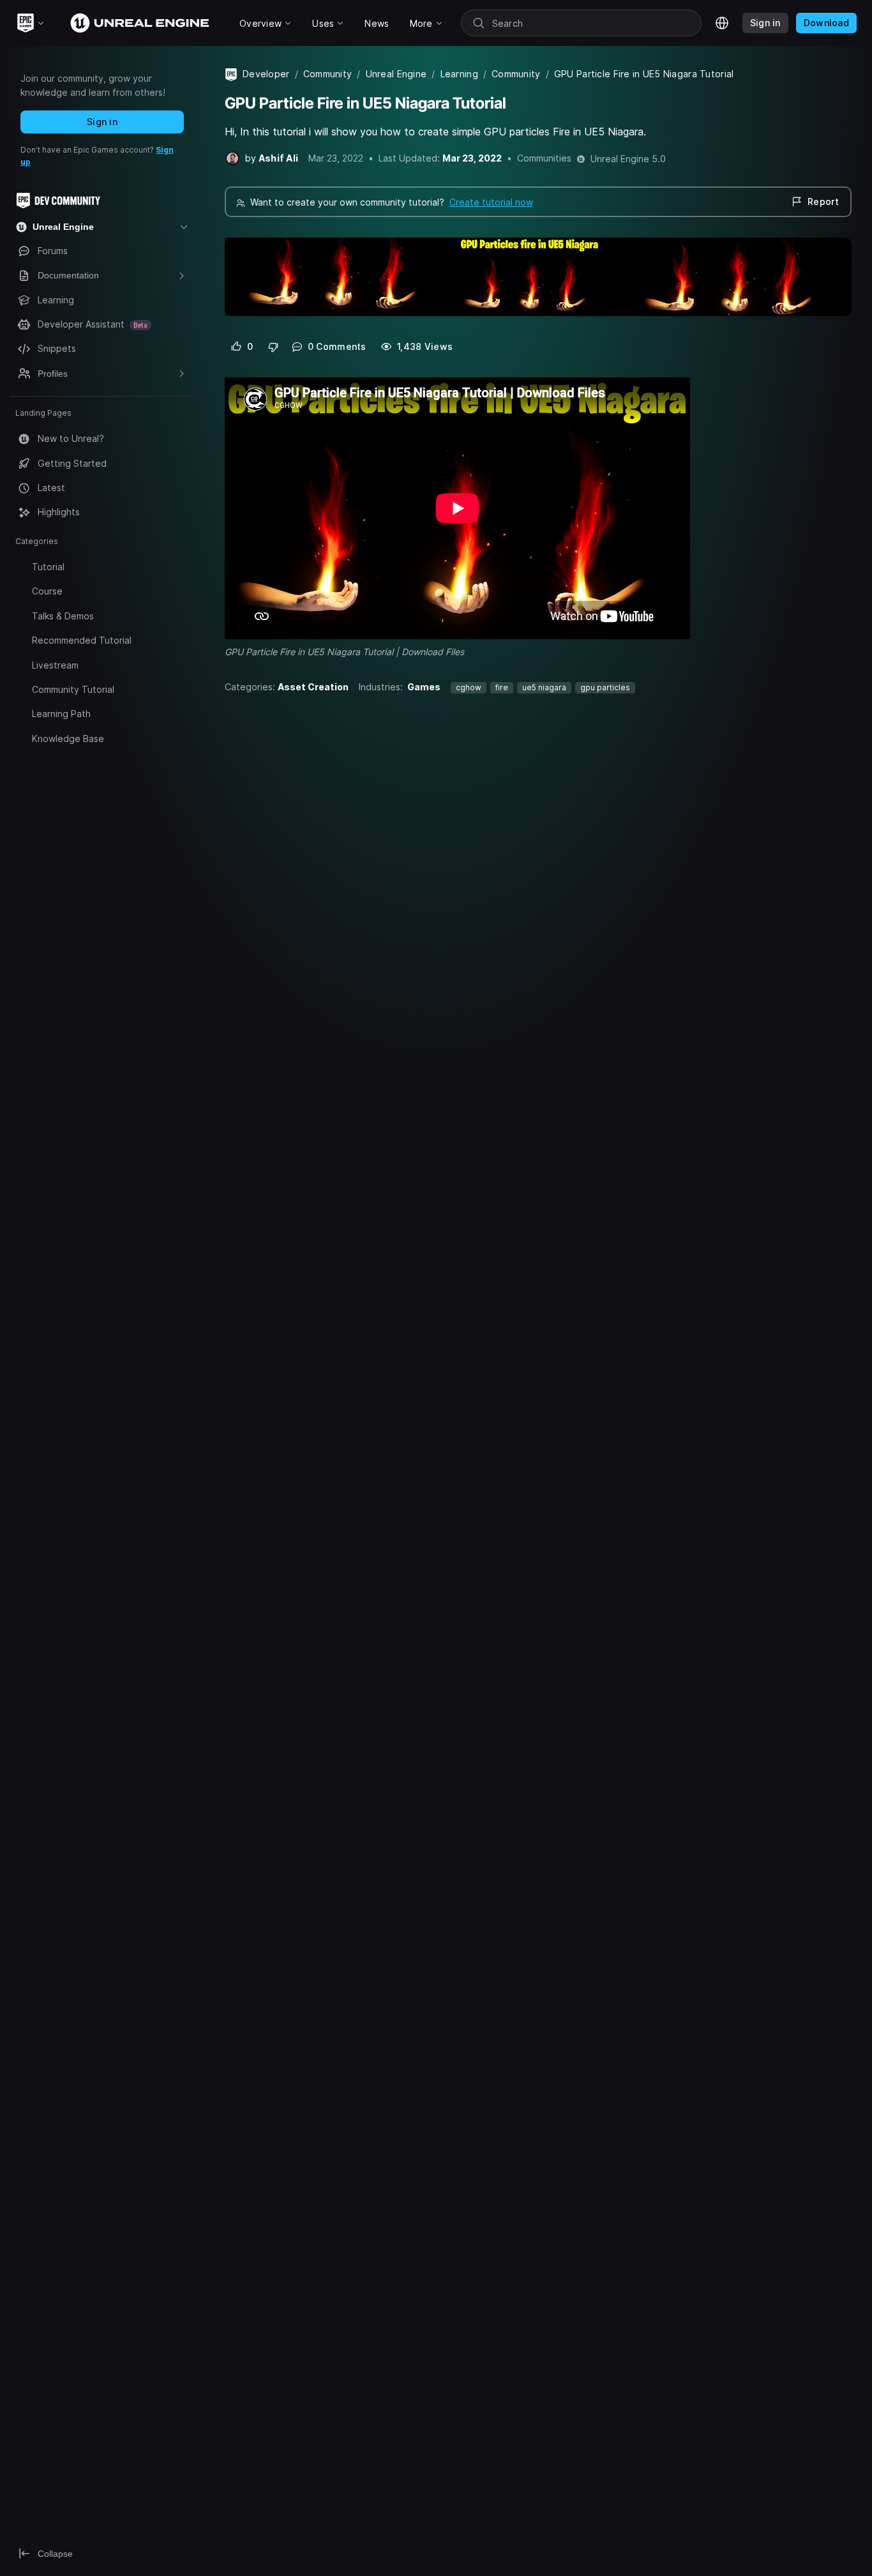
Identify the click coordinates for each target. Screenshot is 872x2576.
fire (502, 687)
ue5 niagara (544, 687)
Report (823, 201)
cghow (469, 687)
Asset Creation (313, 687)
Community (328, 74)
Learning (459, 74)
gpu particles (605, 687)
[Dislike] (274, 347)
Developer (266, 74)
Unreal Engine (396, 74)
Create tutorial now (491, 202)
